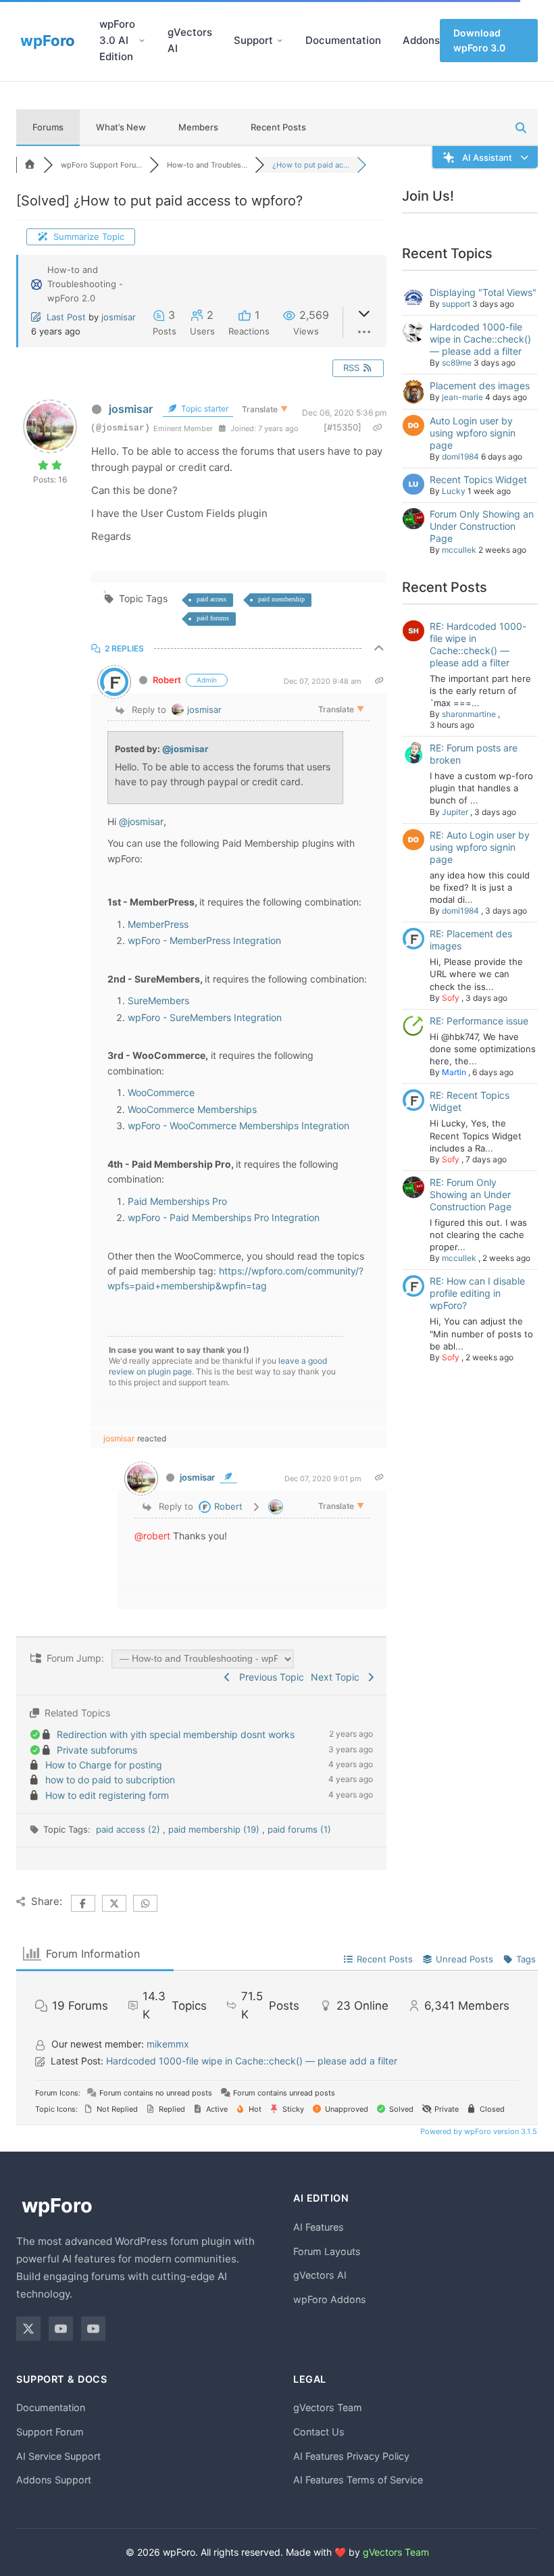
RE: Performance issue (479, 1021)
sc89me (457, 363)
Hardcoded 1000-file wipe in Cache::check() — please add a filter (480, 339)
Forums (48, 127)
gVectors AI (190, 40)
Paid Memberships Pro (177, 1201)
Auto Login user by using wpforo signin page (473, 433)
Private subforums (97, 1750)
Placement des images (480, 386)
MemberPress (158, 924)
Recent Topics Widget (478, 479)
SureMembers (158, 1000)
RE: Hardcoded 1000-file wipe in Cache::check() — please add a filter (478, 644)
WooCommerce (161, 1092)
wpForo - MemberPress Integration (204, 940)
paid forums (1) (299, 1829)
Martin (454, 1072)
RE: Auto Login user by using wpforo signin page (480, 847)
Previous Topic (269, 1677)
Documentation (343, 40)
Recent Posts (278, 127)
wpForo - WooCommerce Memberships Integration (238, 1125)
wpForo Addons (330, 2299)
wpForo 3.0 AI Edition (117, 40)
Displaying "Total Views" (483, 292)
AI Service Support (58, 2456)
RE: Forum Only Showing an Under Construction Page (471, 1194)
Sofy (451, 998)
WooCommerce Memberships (192, 1109)
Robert (167, 680)
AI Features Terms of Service (358, 2480)
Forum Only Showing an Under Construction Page (482, 526)
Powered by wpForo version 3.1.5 (478, 2131)
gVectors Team (328, 2407)
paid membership (281, 599)
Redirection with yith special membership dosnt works (176, 1734)
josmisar (119, 317)
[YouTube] (61, 2329)
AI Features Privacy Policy (351, 2456)
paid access (211, 599)
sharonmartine (469, 714)
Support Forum (50, 2432)
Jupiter (455, 812)
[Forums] (30, 165)
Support (253, 40)
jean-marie (462, 397)
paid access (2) (129, 1829)
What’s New (121, 127)
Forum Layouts (327, 2251)
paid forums (213, 618)
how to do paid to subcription (110, 1780)
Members (198, 127)
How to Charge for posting (104, 1765)
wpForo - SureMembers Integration (205, 1017)
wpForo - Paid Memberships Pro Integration (224, 1217)
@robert (152, 1536)
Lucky (454, 491)
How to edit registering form (107, 1795)
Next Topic (338, 1677)
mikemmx (168, 2044)
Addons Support (54, 2480)
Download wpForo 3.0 (479, 40)
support (456, 304)
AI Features (319, 2227)
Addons (421, 40)
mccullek (459, 550)
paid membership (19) (215, 1829)
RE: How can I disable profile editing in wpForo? (477, 1293)
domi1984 (460, 456)
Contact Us (319, 2432)
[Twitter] (28, 2329)
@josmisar (185, 749)
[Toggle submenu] (142, 41)
